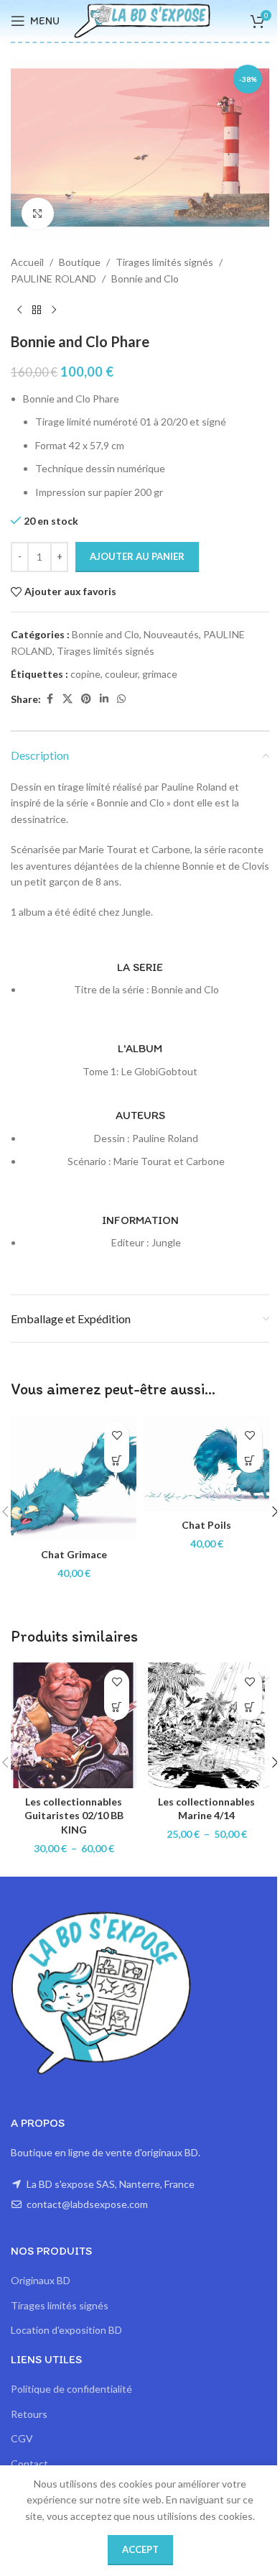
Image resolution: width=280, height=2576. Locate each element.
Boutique (80, 262)
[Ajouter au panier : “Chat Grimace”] (117, 1460)
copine (85, 674)
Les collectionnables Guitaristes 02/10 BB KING (74, 1816)
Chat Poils (206, 1525)
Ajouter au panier (137, 556)
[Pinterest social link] (86, 699)
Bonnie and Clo (145, 279)
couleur (121, 674)
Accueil (27, 262)
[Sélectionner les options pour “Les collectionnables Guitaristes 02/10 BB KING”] (117, 1707)
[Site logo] (142, 20)
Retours (29, 2414)
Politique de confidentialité (71, 2389)
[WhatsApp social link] (121, 699)
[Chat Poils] (206, 1463)
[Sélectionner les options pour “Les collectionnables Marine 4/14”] (249, 1707)
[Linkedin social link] (104, 699)
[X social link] (67, 699)
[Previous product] (19, 310)
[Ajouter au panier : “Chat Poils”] (249, 1460)
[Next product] (54, 310)
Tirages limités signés (164, 262)
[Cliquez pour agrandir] (38, 214)
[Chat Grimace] (74, 1478)
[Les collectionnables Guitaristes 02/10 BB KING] (74, 1725)
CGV (22, 2438)
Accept (140, 2549)
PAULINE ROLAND (53, 279)
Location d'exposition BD (66, 2330)
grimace (160, 674)
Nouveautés (171, 634)
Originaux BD (41, 2280)
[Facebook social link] (50, 699)
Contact (29, 2464)
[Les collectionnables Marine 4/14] (206, 1725)
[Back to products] (37, 310)
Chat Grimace (74, 1554)
